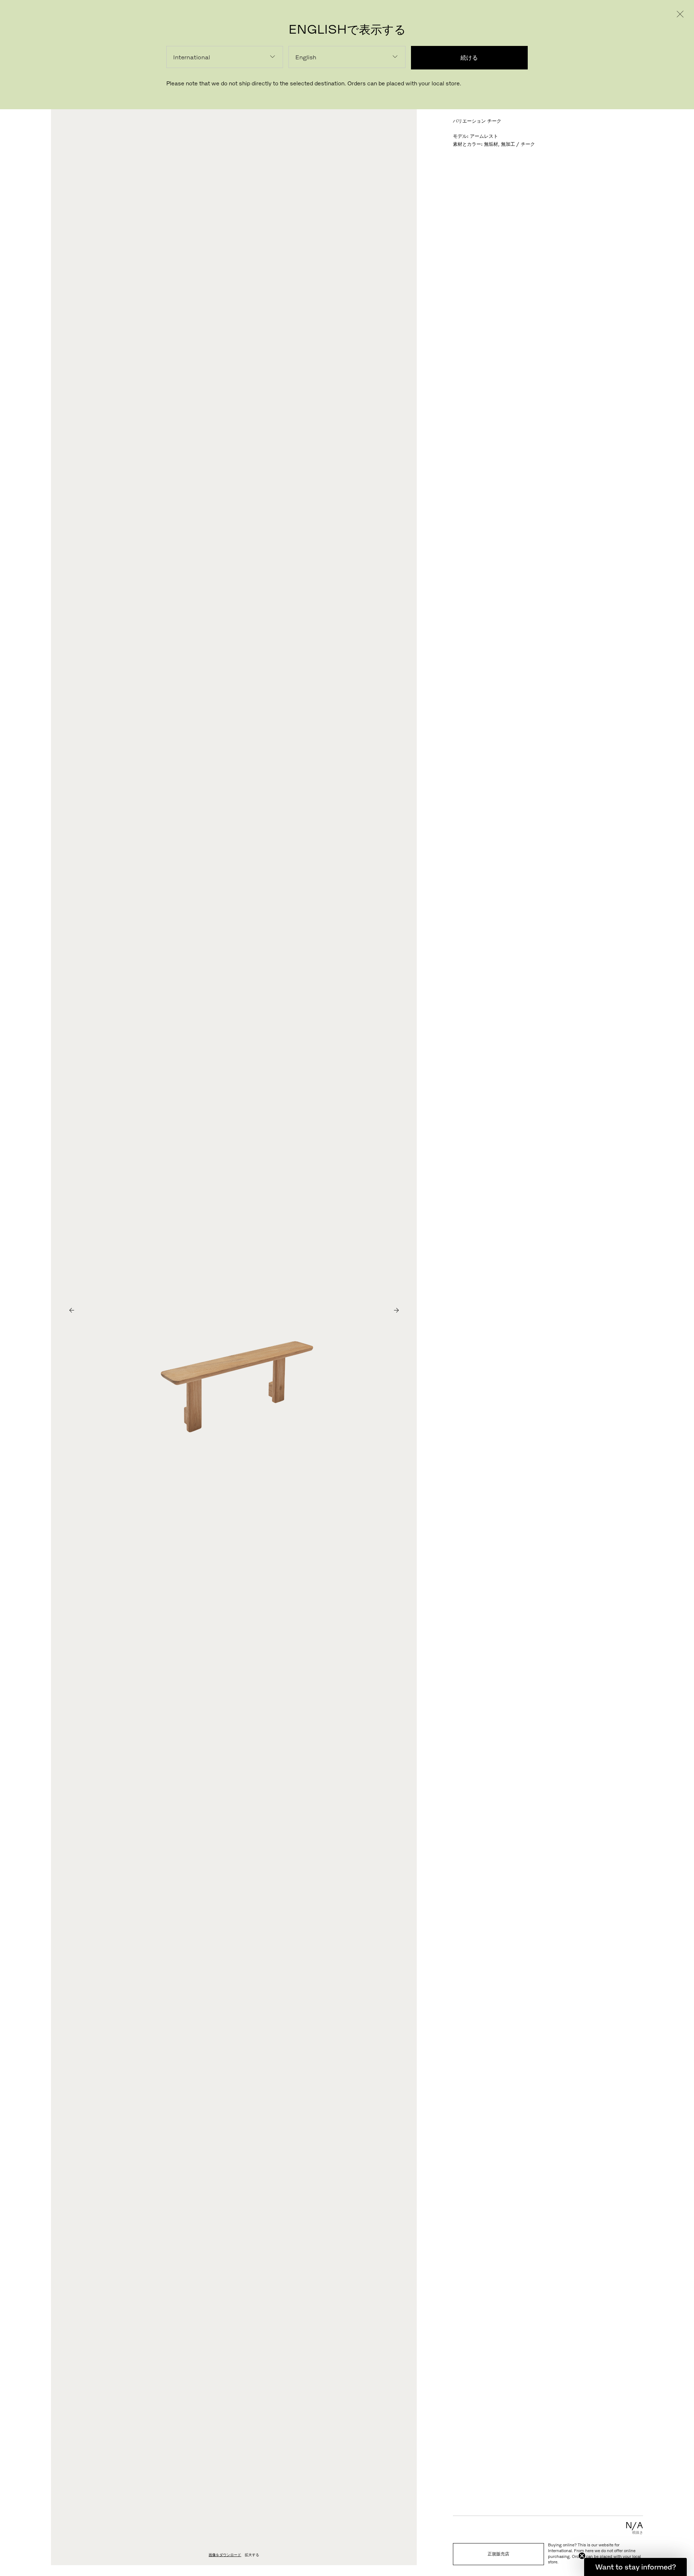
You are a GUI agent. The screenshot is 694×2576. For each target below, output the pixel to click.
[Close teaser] (582, 2556)
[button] (635, 2567)
